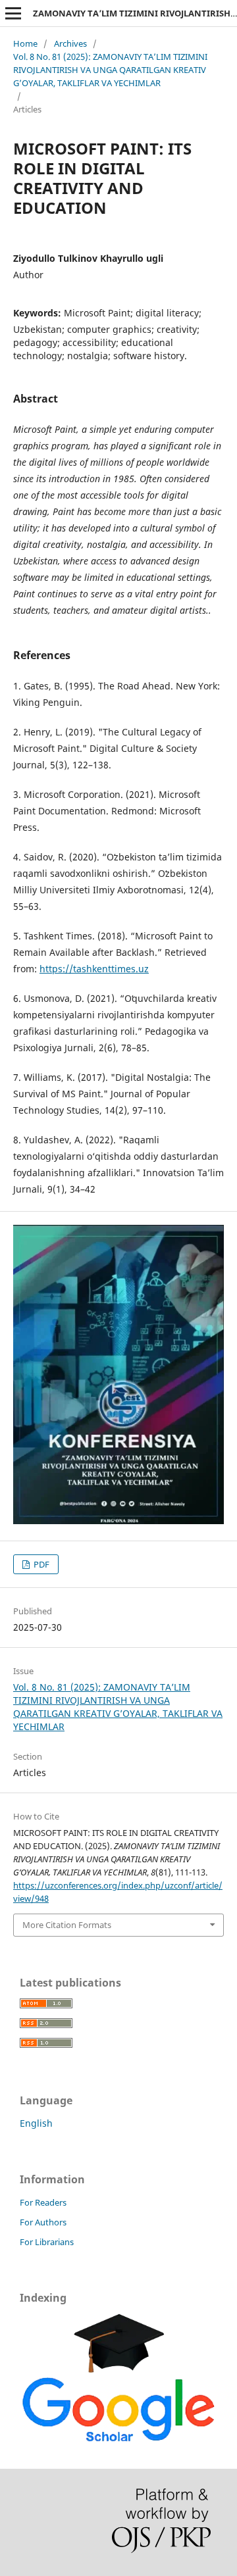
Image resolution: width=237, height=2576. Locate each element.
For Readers (43, 2202)
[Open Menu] (13, 13)
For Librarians (47, 2242)
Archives (70, 43)
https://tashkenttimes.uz (94, 969)
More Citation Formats (67, 1925)
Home (25, 43)
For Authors (43, 2222)
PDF (40, 1564)
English (36, 2123)
